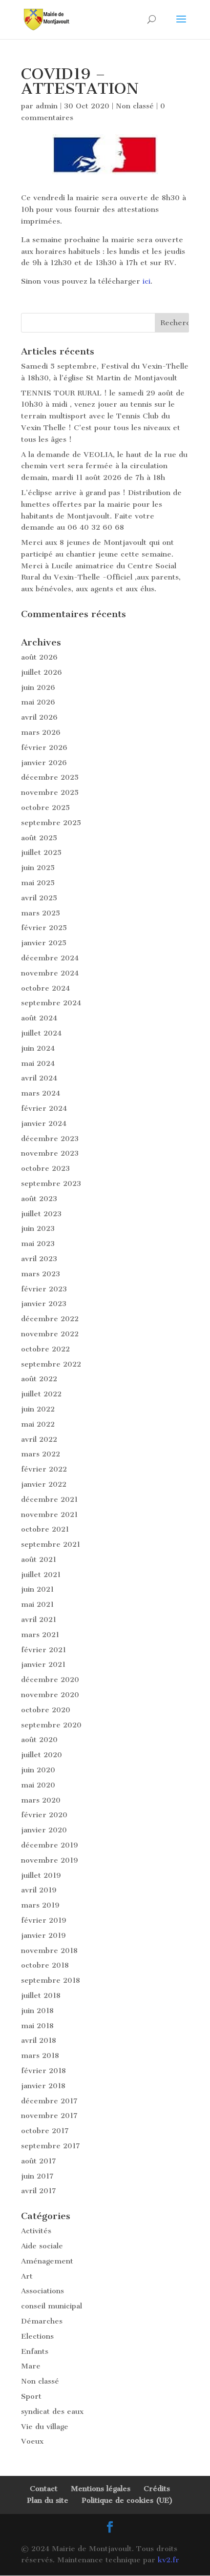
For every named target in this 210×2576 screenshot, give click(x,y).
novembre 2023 (50, 1153)
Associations (42, 2291)
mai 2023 (38, 1244)
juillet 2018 (41, 1995)
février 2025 (44, 928)
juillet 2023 (41, 1214)
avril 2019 (39, 1890)
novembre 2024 (50, 973)
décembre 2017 (49, 2101)
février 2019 (44, 1920)
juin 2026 (38, 687)
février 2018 (43, 2071)
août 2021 (39, 1559)
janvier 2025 (44, 943)
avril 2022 (39, 1439)
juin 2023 (38, 1228)
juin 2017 (37, 2176)
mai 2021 (37, 1604)
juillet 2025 (41, 852)
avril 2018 (39, 2040)
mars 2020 (41, 1800)
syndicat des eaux (52, 2411)
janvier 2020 (44, 1830)
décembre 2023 (50, 1139)
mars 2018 (40, 2056)
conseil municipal (52, 2306)
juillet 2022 (41, 1394)
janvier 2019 (43, 1935)
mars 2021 (40, 1635)
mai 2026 (38, 702)
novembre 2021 (49, 1515)
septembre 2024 (51, 1003)
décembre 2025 (50, 777)
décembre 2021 (49, 1499)
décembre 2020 (50, 1680)
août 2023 (39, 1199)
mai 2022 (38, 1424)
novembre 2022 (50, 1334)
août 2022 (39, 1379)
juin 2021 (37, 1589)
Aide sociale (42, 2246)
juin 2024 (38, 1048)
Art (27, 2276)
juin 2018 (37, 2011)
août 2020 (39, 1740)
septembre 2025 (51, 823)
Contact (44, 2489)
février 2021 (43, 1650)
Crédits (157, 2489)
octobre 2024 (45, 988)
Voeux (32, 2441)
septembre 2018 (51, 1980)
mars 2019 (40, 1905)
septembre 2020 (51, 1725)
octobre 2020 (46, 1710)
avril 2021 (39, 1620)
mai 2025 (38, 883)
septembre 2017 (51, 2146)
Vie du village (45, 2427)
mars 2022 (41, 1454)
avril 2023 (39, 1259)
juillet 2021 (41, 1575)
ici (147, 281)
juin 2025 (38, 868)
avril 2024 (39, 1078)
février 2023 (44, 1289)
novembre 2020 (50, 1695)
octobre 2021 (45, 1529)
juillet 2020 (42, 1755)
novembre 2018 (49, 1951)
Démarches (42, 2321)
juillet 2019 (41, 1875)
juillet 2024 (41, 1033)
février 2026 (44, 748)
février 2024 (44, 1108)
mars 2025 (41, 913)
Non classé (135, 106)
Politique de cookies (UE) (127, 2500)
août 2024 (39, 1018)
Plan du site (48, 2500)
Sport (31, 2396)
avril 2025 (39, 898)
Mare (31, 2366)
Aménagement (47, 2261)
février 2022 (44, 1469)
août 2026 (39, 657)
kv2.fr (168, 2560)
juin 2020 (38, 1770)
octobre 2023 (45, 1168)
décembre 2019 (50, 1845)
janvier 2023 (44, 1304)
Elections (37, 2336)
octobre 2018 (45, 1965)
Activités (36, 2231)
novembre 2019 (50, 1860)
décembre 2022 (50, 1319)
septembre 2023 (51, 1184)
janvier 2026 (44, 763)
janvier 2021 (43, 1664)
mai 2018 (37, 2026)
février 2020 (44, 1815)
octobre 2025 (45, 808)
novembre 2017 (49, 2116)
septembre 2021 (51, 1544)
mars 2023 (41, 1274)
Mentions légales (101, 2489)
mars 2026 (41, 732)
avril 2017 (39, 2191)
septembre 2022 (51, 1364)
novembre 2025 (50, 792)
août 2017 (39, 2161)
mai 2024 (38, 1063)
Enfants (35, 2351)
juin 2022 (38, 1409)
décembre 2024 (50, 958)
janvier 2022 (44, 1484)
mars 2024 (41, 1093)
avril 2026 (39, 717)
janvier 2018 (43, 2086)
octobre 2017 (45, 2131)
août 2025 (39, 838)
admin (47, 106)
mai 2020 (38, 1785)
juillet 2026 (42, 672)
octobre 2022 (45, 1349)
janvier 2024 (44, 1123)
